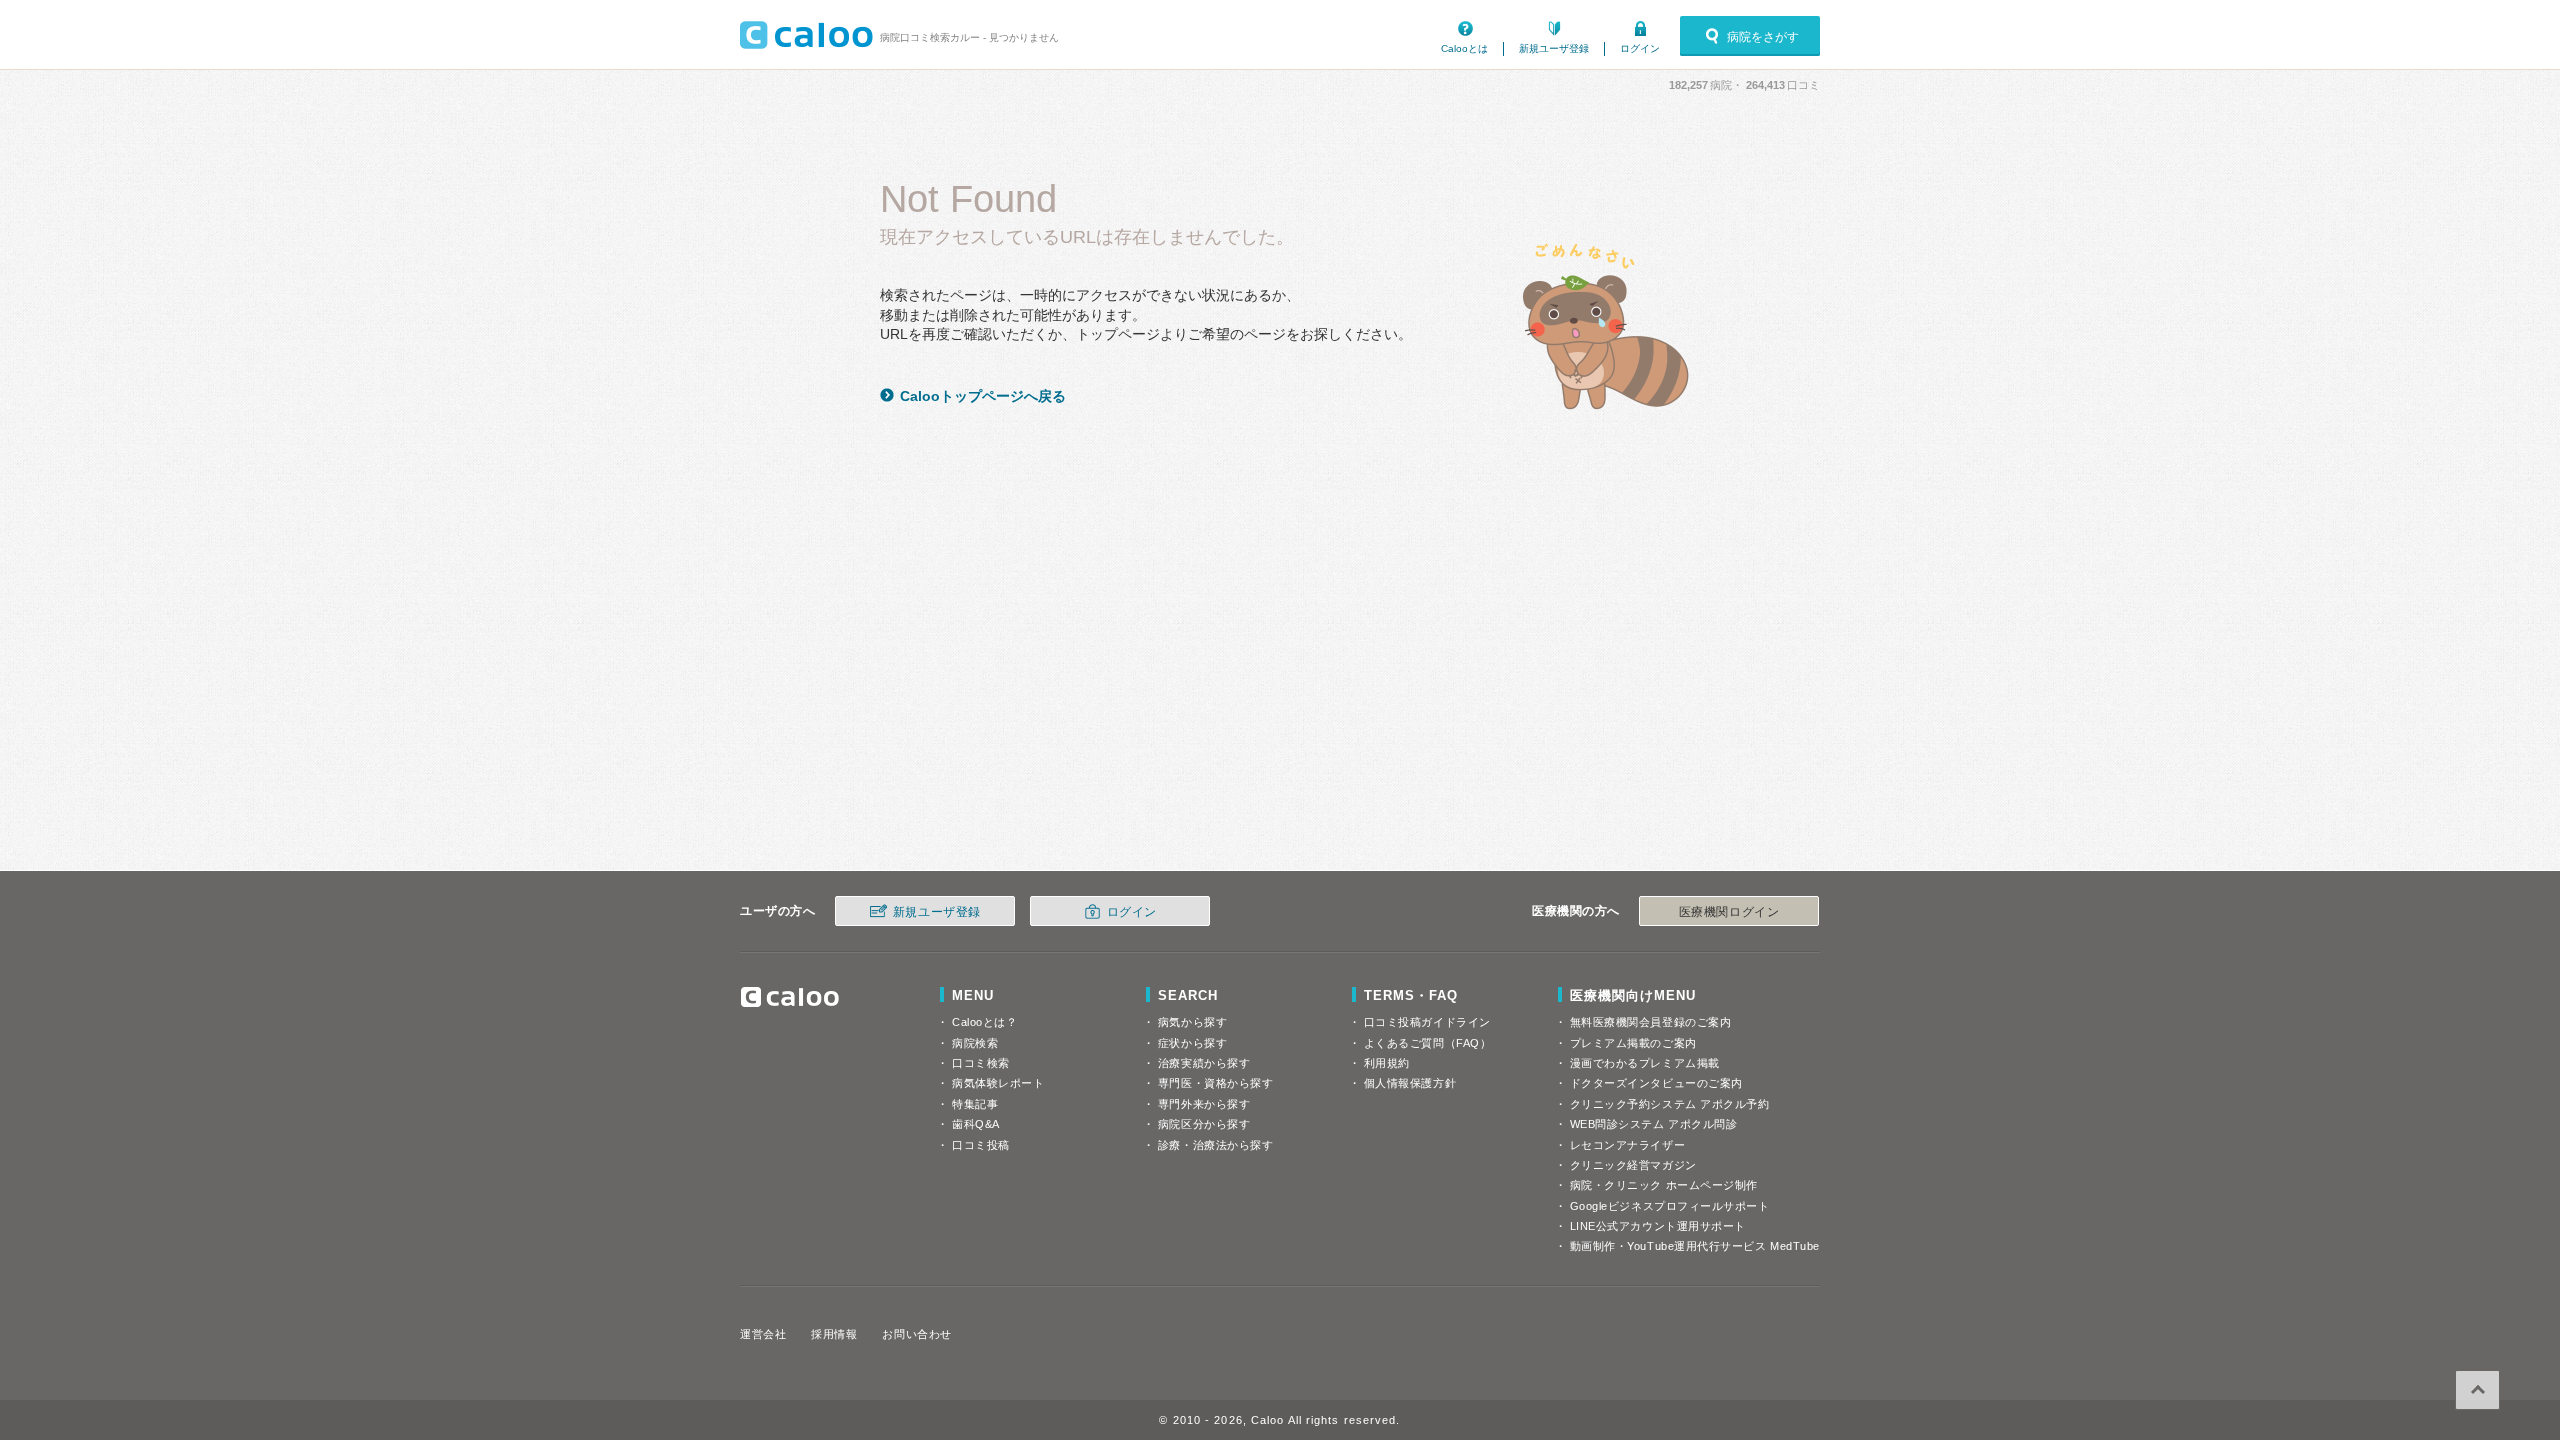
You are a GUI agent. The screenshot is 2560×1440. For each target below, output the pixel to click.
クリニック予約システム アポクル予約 (1670, 1104)
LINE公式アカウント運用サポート (1658, 1226)
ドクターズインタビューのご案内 (1656, 1083)
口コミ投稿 (981, 1145)
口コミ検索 (981, 1063)
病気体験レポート (998, 1083)
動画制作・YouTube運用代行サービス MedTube (1695, 1246)
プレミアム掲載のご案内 (1633, 1043)
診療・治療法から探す (1216, 1145)
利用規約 (1387, 1063)
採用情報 (834, 1334)
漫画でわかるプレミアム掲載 (1645, 1063)
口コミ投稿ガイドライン (1427, 1022)
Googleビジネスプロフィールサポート (1670, 1206)
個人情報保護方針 (1410, 1083)
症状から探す (1192, 1043)
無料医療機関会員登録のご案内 (1651, 1022)
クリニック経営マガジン (1633, 1165)
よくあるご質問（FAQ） (1428, 1043)
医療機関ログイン (1729, 912)
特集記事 (975, 1104)
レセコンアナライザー (1628, 1145)
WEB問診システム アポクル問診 (1654, 1124)
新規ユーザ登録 (1554, 48)
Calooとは (1464, 48)
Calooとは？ (984, 1022)
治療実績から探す (1204, 1063)
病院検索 (975, 1043)
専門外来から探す (1204, 1104)
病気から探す (1192, 1022)
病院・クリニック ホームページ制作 (1664, 1185)
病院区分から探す (1204, 1124)
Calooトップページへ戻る (983, 396)
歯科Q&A (976, 1124)
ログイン (1640, 48)
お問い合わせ (916, 1334)
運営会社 (763, 1334)
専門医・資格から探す (1216, 1083)
